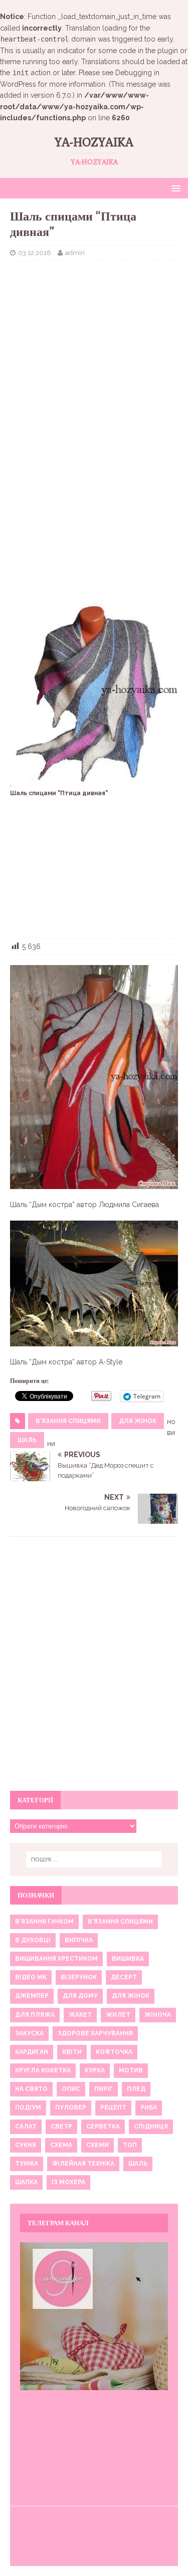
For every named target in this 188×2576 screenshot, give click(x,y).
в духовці (33, 1940)
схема (61, 2145)
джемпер (32, 1996)
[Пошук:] (94, 1859)
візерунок (79, 1977)
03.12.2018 (35, 253)
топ (130, 2145)
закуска (29, 2033)
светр (61, 2127)
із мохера (68, 2182)
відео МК (31, 1977)
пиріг (104, 2089)
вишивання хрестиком (56, 1959)
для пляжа (35, 2015)
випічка (79, 1940)
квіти (72, 2052)
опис (71, 2089)
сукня (26, 2145)
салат (26, 2127)
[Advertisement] (94, 334)
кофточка (114, 2052)
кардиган (32, 2052)
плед (136, 2089)
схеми (98, 2145)
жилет (118, 2015)
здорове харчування (95, 2033)
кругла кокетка (43, 2070)
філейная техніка (83, 2164)
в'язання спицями (68, 1421)
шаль (27, 1440)
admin (75, 253)
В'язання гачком (44, 1922)
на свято (31, 2089)
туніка (27, 2164)
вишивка (128, 1959)
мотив (131, 2070)
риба (149, 2107)
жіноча (158, 2015)
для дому (80, 1996)
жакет (80, 2015)
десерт (124, 1977)
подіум (28, 2107)
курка (95, 2070)
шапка (26, 2182)
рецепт (113, 2107)
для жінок (138, 1421)
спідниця (151, 2127)
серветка (103, 2127)
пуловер (71, 2107)
